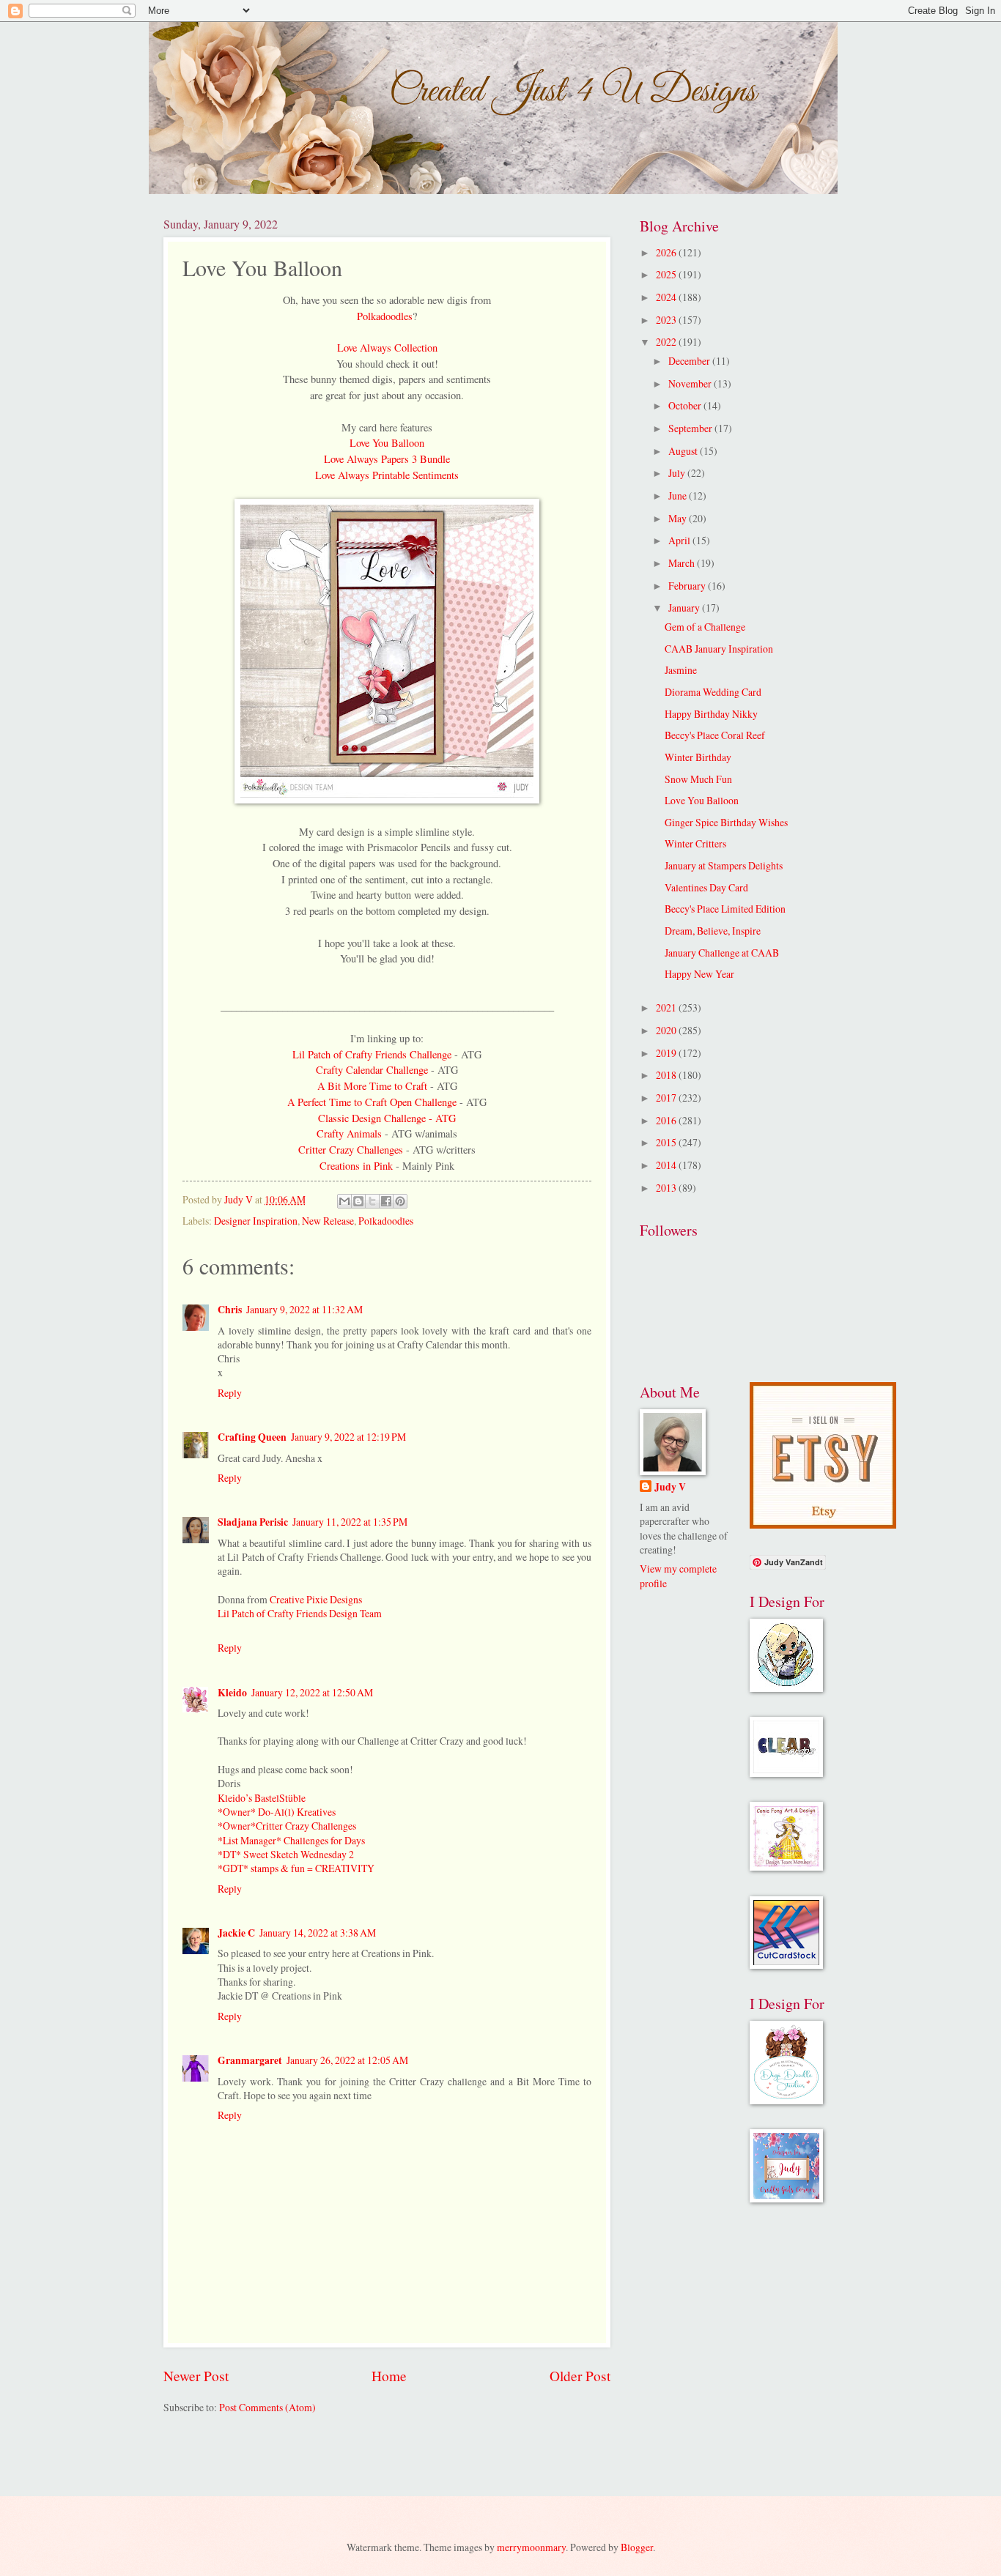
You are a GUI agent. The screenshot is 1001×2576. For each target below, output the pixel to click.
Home (389, 2376)
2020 (667, 1030)
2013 (667, 1188)
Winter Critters (695, 843)
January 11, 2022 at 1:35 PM (350, 1522)
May (679, 518)
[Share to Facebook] (386, 1201)
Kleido (232, 1693)
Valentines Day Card (706, 887)
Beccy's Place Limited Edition (725, 909)
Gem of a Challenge (705, 627)
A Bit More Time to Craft (372, 1086)
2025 (667, 274)
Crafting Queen (252, 1437)
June (679, 495)
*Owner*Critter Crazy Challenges (287, 1826)
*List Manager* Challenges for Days (291, 1840)
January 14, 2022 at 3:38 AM (318, 1933)
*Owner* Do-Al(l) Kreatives (277, 1812)
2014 (667, 1165)
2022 (667, 342)
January (685, 608)
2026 (667, 252)
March (683, 563)
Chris (230, 1310)
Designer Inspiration (256, 1221)
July (678, 473)
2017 (667, 1098)
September (691, 428)
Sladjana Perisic (253, 1522)
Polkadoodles (385, 316)
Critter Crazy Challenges (351, 1150)
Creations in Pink (358, 1166)
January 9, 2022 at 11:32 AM (304, 1309)
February (688, 586)
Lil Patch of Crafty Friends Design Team (300, 1613)
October (686, 405)
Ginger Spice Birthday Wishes (726, 822)
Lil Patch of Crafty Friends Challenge (373, 1054)
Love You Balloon (387, 443)
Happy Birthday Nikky (711, 714)
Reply (230, 1393)
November (691, 383)
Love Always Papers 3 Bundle (387, 459)
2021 (667, 1007)
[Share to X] (372, 1201)
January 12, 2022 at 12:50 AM (312, 1692)
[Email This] (344, 1201)
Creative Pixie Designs (316, 1599)
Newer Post (196, 2376)
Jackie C (236, 1933)
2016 (667, 1120)
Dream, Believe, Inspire (713, 931)
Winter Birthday (698, 757)
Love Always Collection (387, 348)
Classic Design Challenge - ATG (387, 1118)
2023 (667, 320)
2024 (667, 297)
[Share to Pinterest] (400, 1201)
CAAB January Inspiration (719, 649)
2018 (667, 1075)
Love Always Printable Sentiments (387, 475)
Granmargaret (250, 2060)
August (684, 451)
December (690, 361)
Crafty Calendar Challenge (373, 1070)
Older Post (580, 2376)
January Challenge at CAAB (722, 953)
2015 (667, 1142)
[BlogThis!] (358, 1201)
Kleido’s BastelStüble (262, 1798)
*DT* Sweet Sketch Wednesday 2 (286, 1854)
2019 (667, 1053)
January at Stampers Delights (724, 865)
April (680, 540)
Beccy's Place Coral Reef (715, 735)
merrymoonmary (531, 2547)
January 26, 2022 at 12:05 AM (347, 2060)
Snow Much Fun (698, 779)
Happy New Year (699, 974)
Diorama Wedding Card (713, 692)
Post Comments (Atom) (267, 2407)
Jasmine (681, 670)
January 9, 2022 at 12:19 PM (348, 1437)
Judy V (670, 1487)
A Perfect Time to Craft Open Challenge (372, 1102)
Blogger (637, 2547)
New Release (328, 1221)
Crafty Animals (351, 1133)
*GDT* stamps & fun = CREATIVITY (296, 1868)
